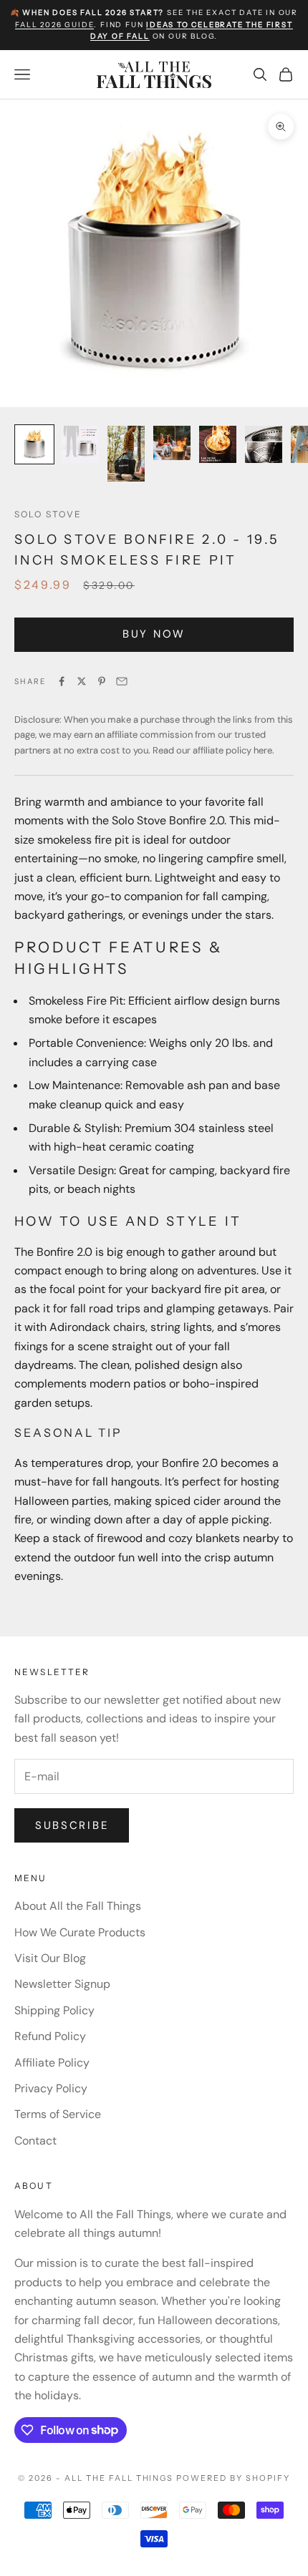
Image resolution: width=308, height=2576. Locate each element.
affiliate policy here (232, 750)
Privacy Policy (51, 2088)
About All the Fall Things (78, 1906)
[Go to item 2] (80, 444)
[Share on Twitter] (82, 681)
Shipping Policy (54, 2010)
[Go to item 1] (34, 444)
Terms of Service (58, 2114)
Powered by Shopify (233, 2478)
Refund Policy (50, 2036)
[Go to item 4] (172, 443)
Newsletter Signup (62, 1984)
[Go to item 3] (126, 454)
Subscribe (72, 1825)
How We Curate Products (80, 1932)
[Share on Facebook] (62, 681)
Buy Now (154, 634)
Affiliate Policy (52, 2063)
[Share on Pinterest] (102, 681)
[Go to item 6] (264, 444)
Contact (35, 2141)
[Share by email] (122, 681)
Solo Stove (48, 514)
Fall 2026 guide (54, 25)
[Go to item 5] (218, 444)
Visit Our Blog (50, 1958)
